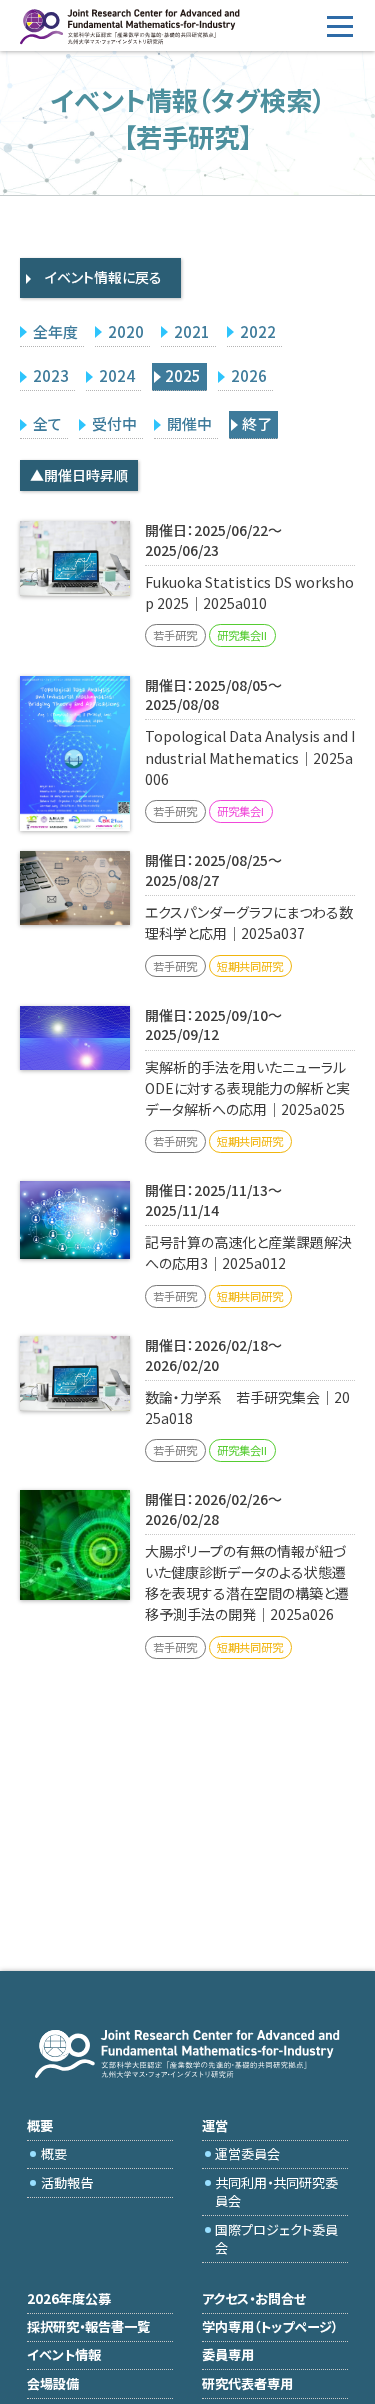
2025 (183, 375)
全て (47, 423)
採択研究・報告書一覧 (88, 2326)
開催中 (189, 423)
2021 (192, 331)
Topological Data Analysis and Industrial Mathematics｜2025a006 (250, 757)
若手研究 (175, 635)
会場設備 (53, 2383)
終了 (257, 423)
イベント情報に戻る (103, 277)
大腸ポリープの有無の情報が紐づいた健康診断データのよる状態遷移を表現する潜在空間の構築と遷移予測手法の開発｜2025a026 (247, 1582)
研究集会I (240, 811)
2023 (51, 375)
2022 (258, 331)
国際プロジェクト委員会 (276, 2238)
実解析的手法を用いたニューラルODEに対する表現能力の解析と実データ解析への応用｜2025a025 (247, 1088)
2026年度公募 (69, 2298)
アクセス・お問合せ (254, 2298)
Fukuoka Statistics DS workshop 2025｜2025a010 (249, 592)
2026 (249, 375)
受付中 (114, 423)
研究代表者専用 (247, 2383)
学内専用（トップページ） (270, 2326)
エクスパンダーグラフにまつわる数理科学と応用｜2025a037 (249, 922)
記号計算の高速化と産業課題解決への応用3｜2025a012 (248, 1252)
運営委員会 (247, 2153)
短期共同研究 (250, 966)
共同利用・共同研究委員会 (276, 2191)
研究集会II (242, 635)
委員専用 (228, 2354)
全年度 (55, 331)
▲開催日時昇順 (79, 475)
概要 (54, 2153)
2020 (126, 331)
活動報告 (67, 2182)
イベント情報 (64, 2354)
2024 (117, 375)
